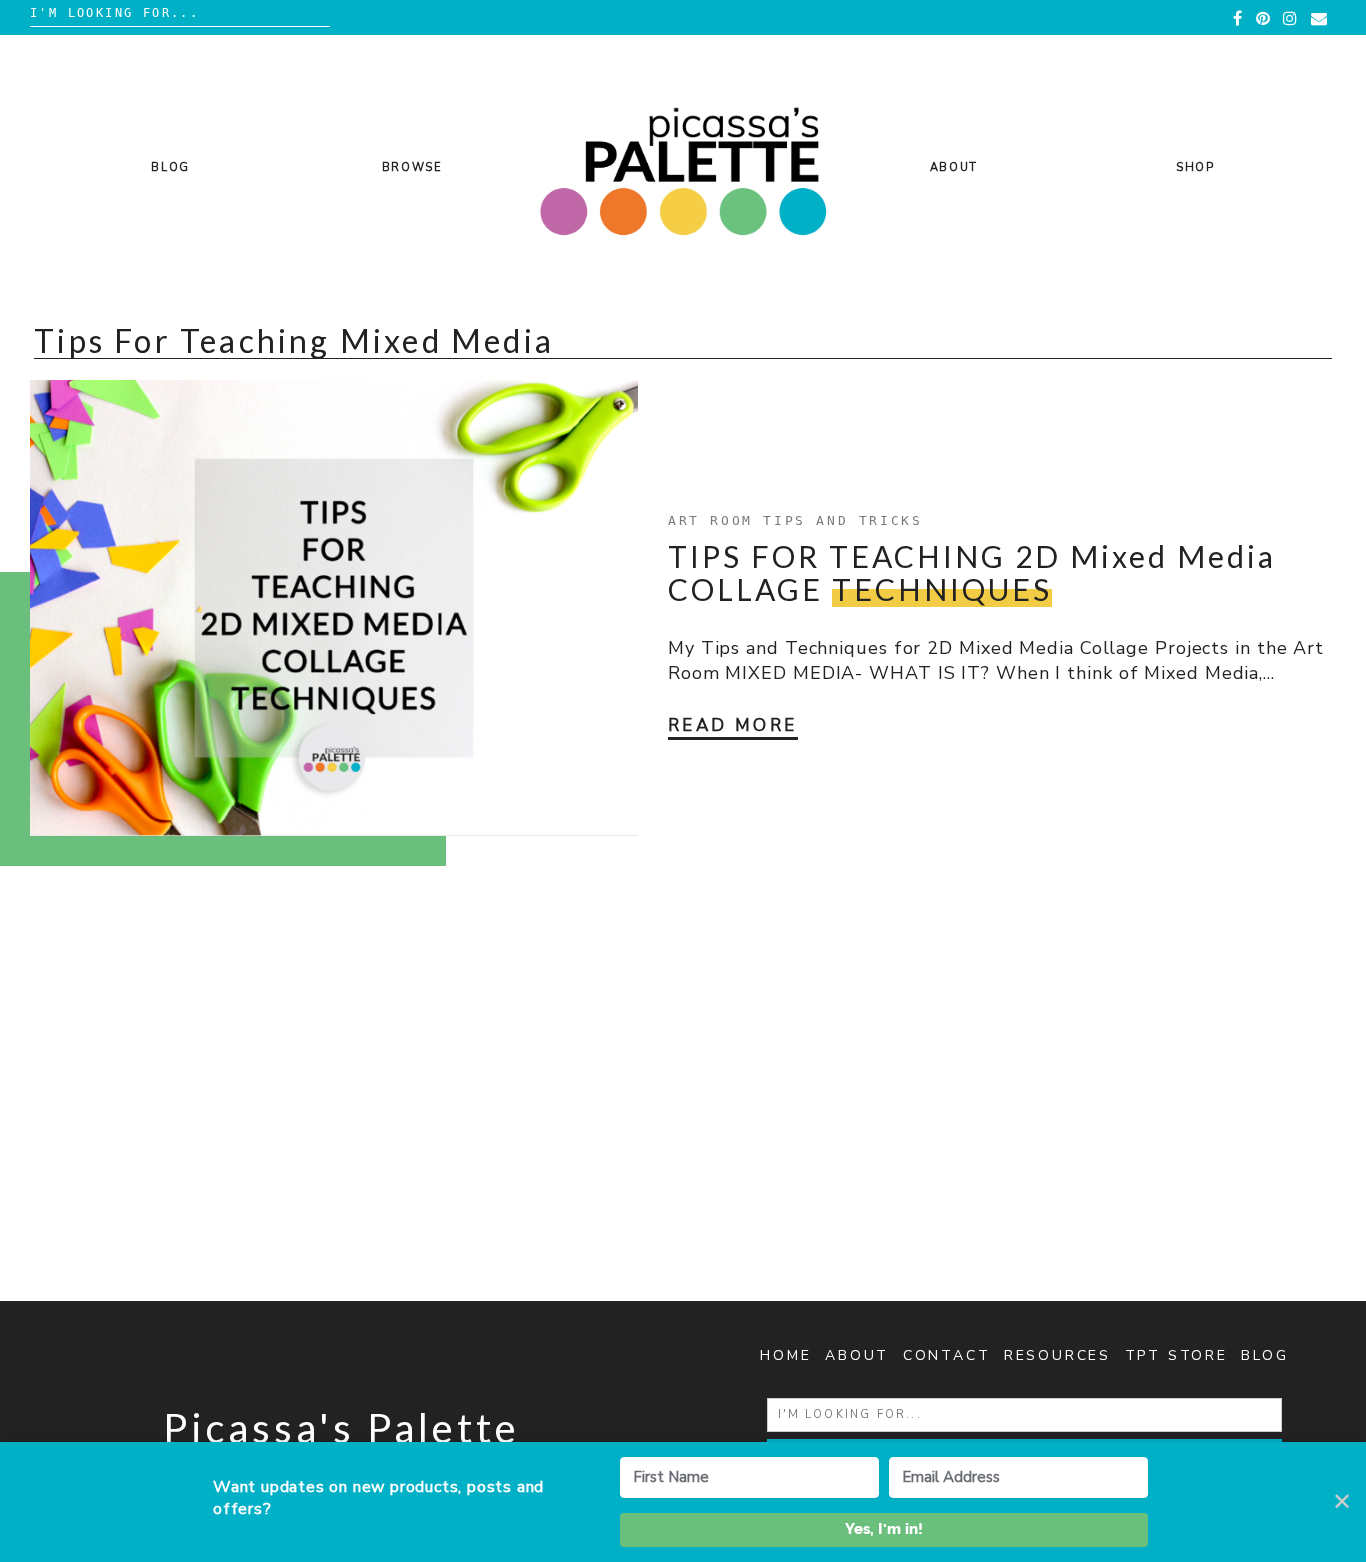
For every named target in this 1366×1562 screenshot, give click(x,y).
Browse (412, 167)
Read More (733, 725)
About (954, 167)
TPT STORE (1176, 1355)
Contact (947, 1355)
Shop (1195, 167)
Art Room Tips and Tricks (795, 520)
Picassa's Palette (341, 1428)
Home (785, 1355)
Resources (1057, 1355)
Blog (170, 167)
